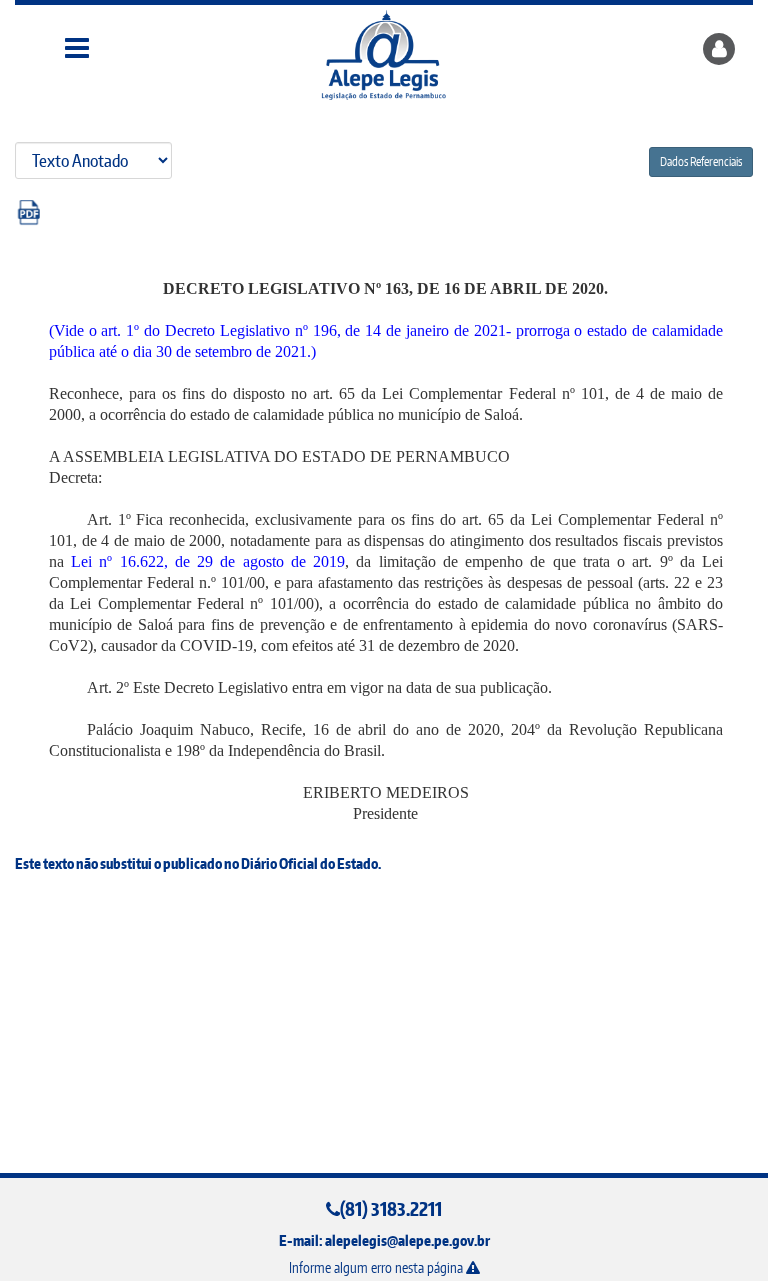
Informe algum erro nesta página (377, 1267)
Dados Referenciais (701, 161)
